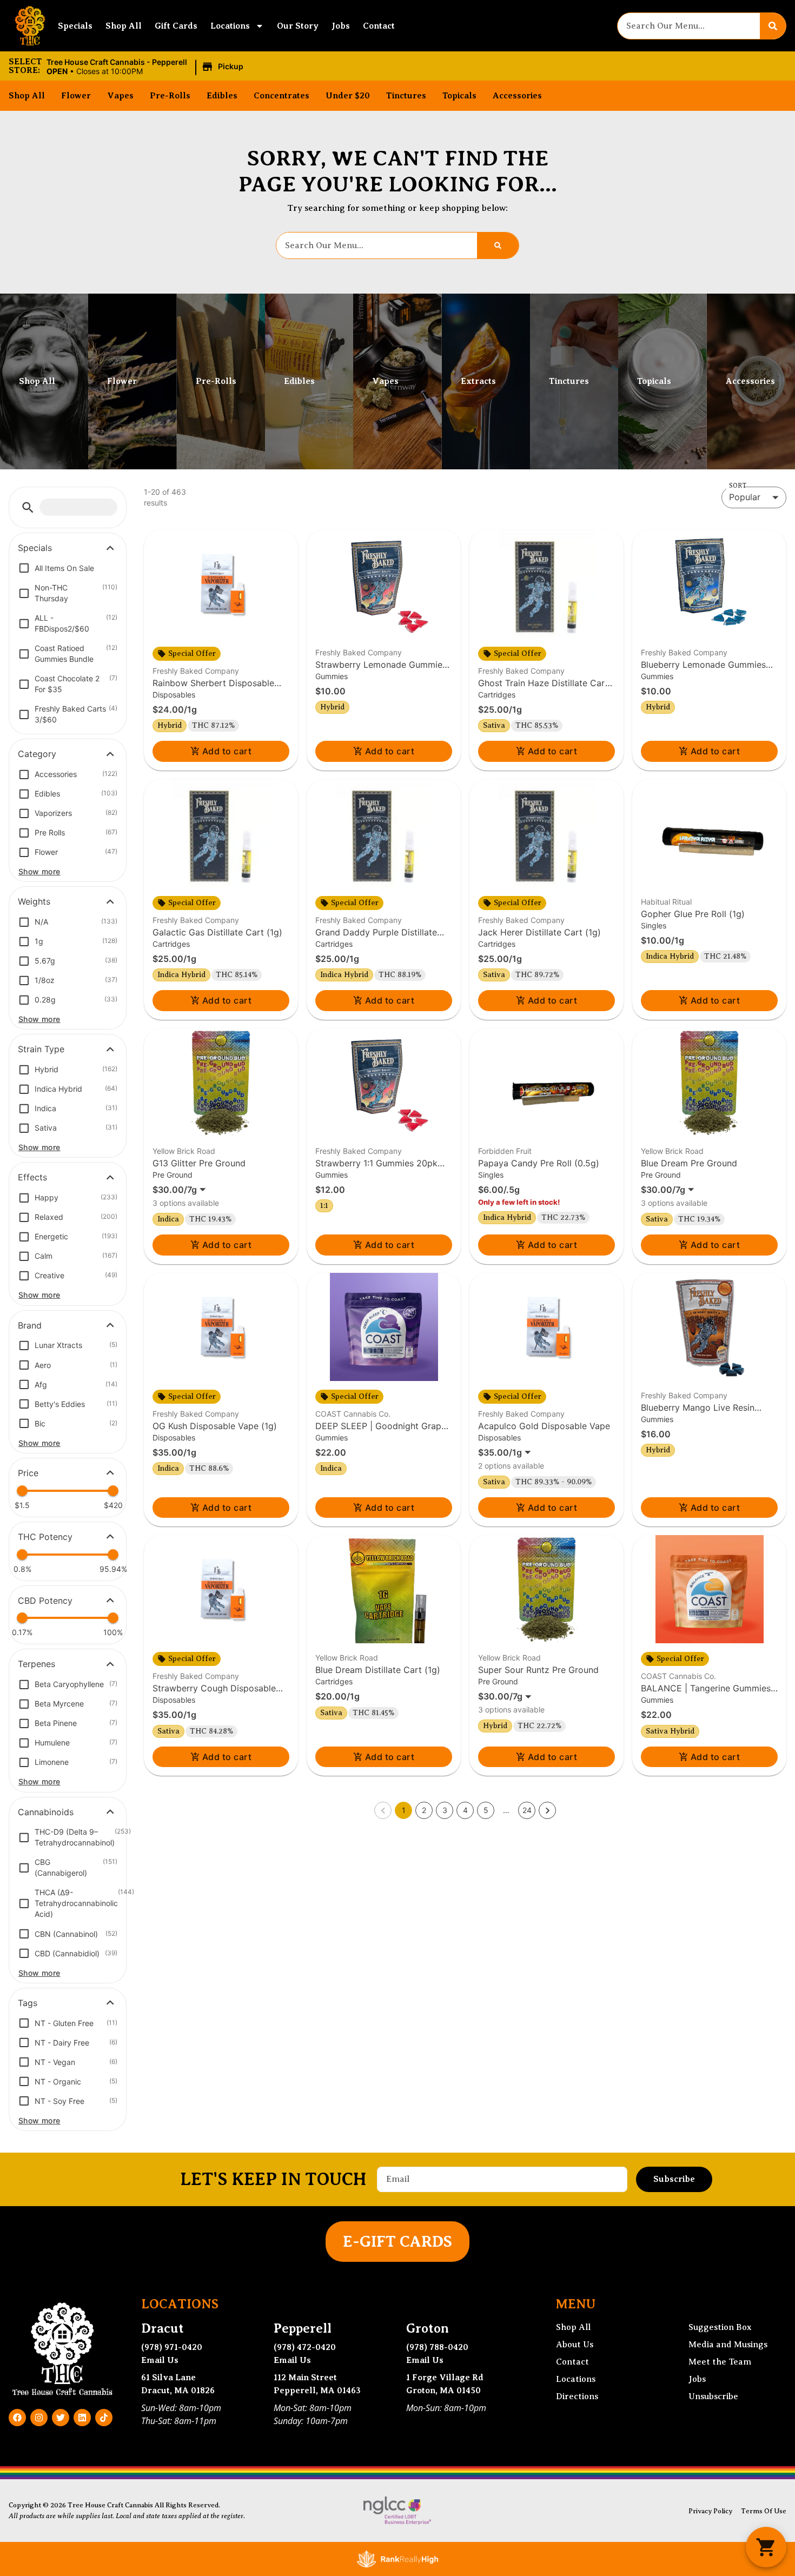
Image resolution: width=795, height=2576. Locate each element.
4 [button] (465, 1810)
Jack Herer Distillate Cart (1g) (539, 932)
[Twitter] (61, 2418)
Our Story (298, 26)
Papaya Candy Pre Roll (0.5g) (539, 1163)
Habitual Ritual (666, 902)
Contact (379, 26)
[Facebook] (17, 2418)
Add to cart (227, 751)
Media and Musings (728, 2345)
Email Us (160, 2360)
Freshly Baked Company (196, 671)
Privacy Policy (710, 2511)
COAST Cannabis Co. (353, 1414)
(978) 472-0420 (305, 2347)
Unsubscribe (713, 2396)
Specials (75, 26)
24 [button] (527, 1810)
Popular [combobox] (745, 497)
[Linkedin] (82, 2418)
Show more (39, 871)
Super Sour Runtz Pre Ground (538, 1670)
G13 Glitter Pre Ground (199, 1163)
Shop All (124, 26)
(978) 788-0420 (437, 2347)
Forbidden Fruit (505, 1151)
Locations (230, 26)
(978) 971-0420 (172, 2347)
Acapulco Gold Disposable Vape (544, 1426)
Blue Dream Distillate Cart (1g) (378, 1670)
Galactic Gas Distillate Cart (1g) (217, 932)
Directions (577, 2396)
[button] (147, 67)
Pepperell (303, 2328)
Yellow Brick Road (184, 1151)
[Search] (773, 26)
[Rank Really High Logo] (398, 2559)
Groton (428, 2328)
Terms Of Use (764, 2511)
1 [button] (404, 1810)
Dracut (163, 2328)
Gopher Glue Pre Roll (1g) (693, 914)
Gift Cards (176, 26)
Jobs (341, 26)
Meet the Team (720, 2362)
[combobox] (689, 26)
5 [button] (486, 1810)
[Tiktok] (104, 2418)
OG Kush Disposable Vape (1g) (215, 1426)
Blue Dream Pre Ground (689, 1163)
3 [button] (445, 1810)
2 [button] (424, 1810)
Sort (738, 486)
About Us (575, 2345)
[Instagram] (39, 2418)
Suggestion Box (720, 2327)
